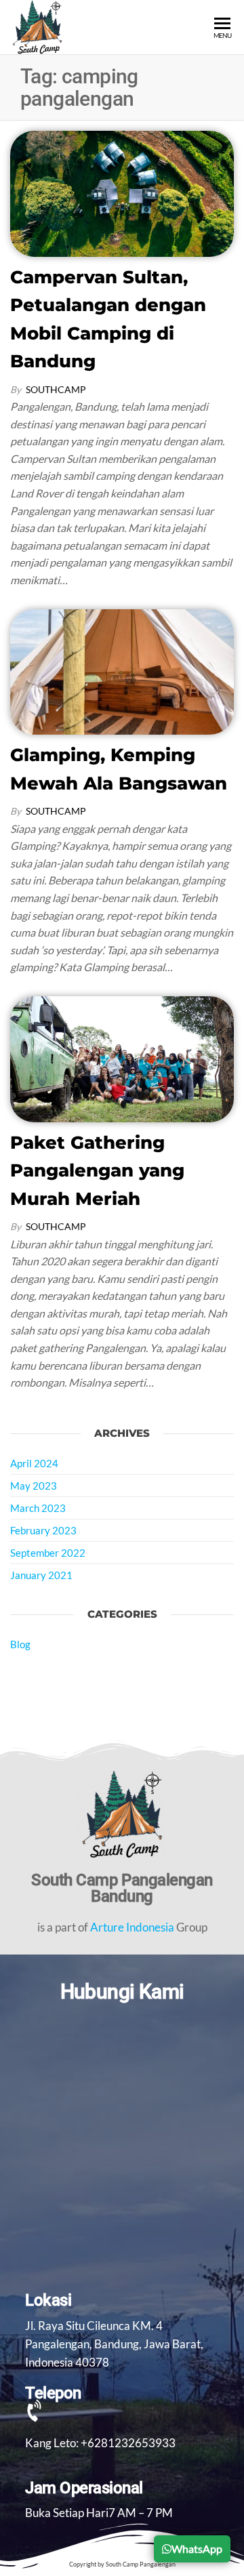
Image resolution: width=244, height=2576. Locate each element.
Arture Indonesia (132, 1927)
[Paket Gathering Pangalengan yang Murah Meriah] (122, 1058)
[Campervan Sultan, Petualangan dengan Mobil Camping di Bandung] (122, 192)
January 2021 (41, 1575)
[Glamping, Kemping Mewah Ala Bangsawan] (122, 671)
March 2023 (38, 1508)
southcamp (56, 389)
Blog (20, 1644)
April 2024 (34, 1463)
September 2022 (48, 1553)
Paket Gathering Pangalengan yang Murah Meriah (97, 1171)
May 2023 (34, 1486)
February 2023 (43, 1530)
